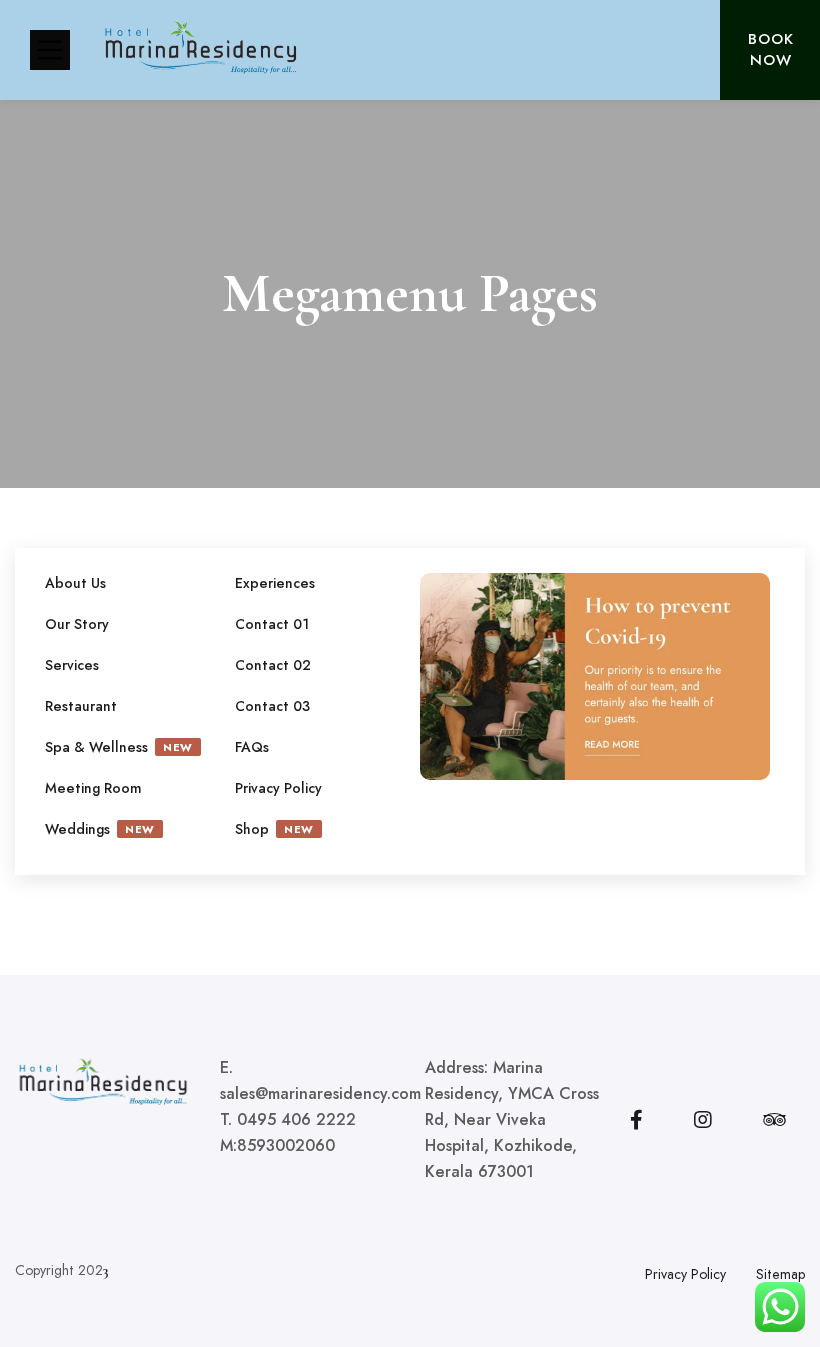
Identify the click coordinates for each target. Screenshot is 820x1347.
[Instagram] (703, 1120)
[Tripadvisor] (774, 1120)
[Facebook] (636, 1120)
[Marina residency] (200, 50)
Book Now (771, 49)
